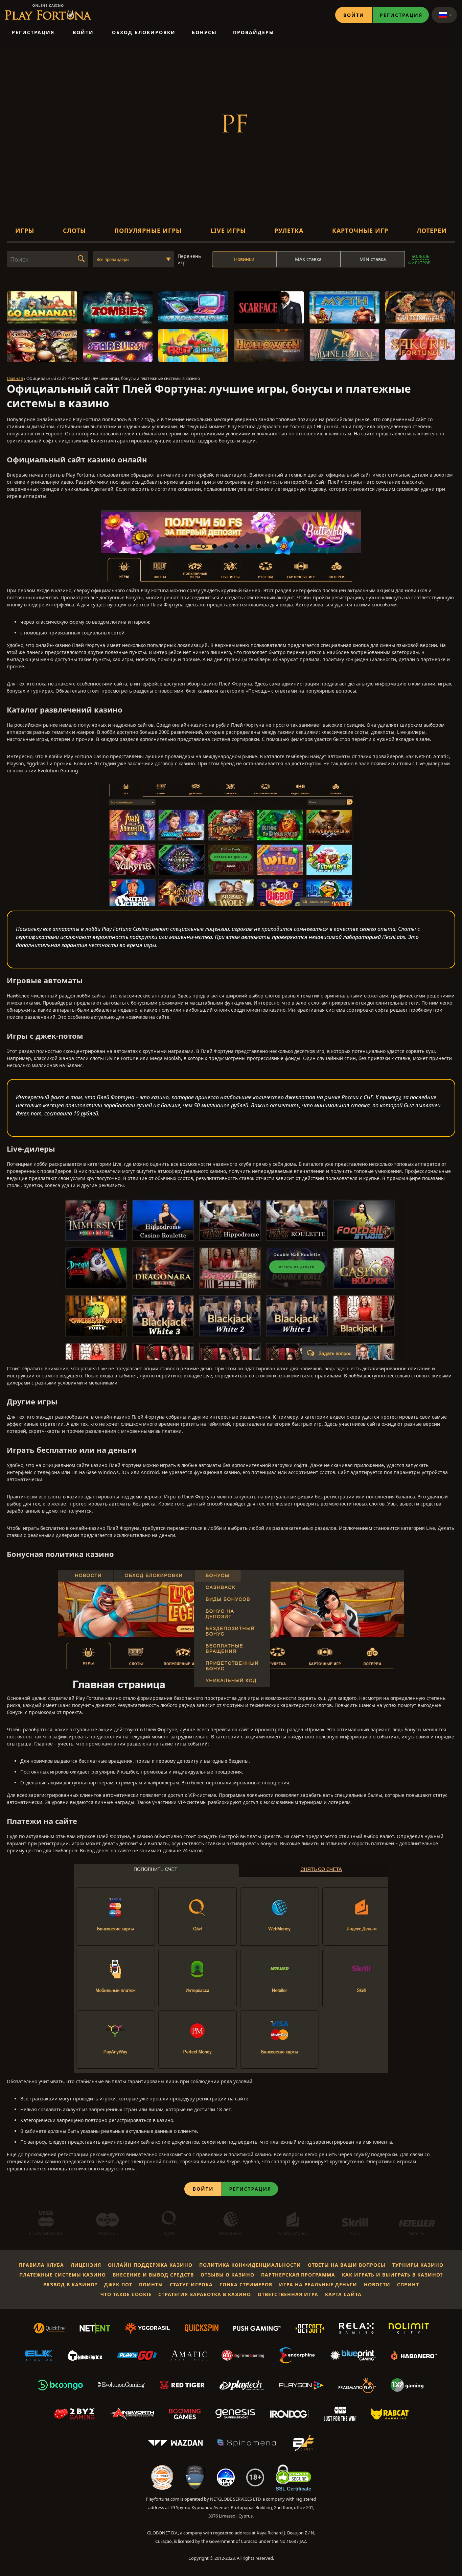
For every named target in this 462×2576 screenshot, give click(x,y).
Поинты (151, 2284)
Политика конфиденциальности (250, 2265)
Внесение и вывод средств (153, 2275)
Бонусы (204, 32)
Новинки (244, 259)
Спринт (408, 2284)
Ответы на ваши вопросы (347, 2265)
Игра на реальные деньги (318, 2284)
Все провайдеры (113, 259)
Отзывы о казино (227, 2275)
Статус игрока (191, 2284)
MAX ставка (308, 259)
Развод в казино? (70, 2284)
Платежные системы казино (63, 2275)
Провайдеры (254, 32)
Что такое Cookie (126, 2294)
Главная (15, 378)
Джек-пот (118, 2284)
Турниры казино (418, 2265)
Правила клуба (41, 2265)
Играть (42, 312)
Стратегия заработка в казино (205, 2294)
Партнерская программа (298, 2275)
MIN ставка (373, 259)
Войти (354, 15)
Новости (377, 2284)
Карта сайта (343, 2294)
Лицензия (86, 2265)
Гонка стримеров (246, 2284)
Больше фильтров (419, 260)
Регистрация (401, 15)
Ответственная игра (288, 2294)
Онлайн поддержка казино (150, 2265)
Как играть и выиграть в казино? (392, 2275)
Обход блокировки (144, 32)
